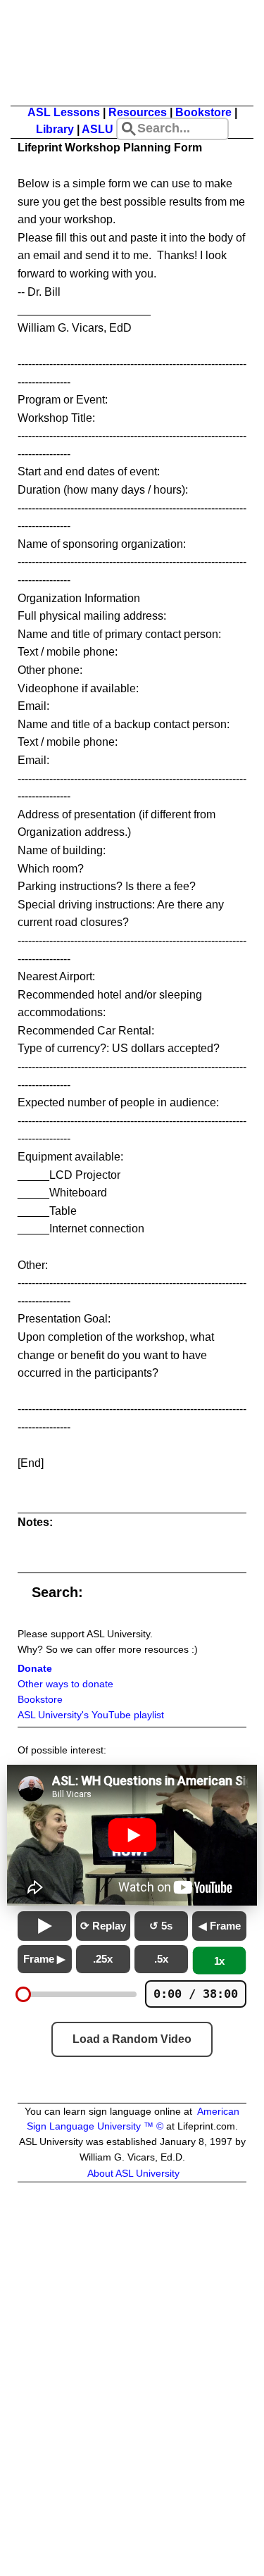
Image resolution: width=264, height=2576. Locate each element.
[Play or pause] (45, 1926)
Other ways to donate (65, 1684)
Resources (138, 112)
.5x (161, 1959)
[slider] (23, 1994)
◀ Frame (220, 1926)
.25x (103, 1959)
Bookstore (203, 112)
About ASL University (133, 2174)
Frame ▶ (44, 1959)
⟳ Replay (103, 1926)
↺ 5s (161, 1926)
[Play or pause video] (132, 1835)
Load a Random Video (132, 2039)
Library (55, 129)
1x (220, 1961)
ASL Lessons (64, 112)
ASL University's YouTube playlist (91, 1715)
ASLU (98, 129)
